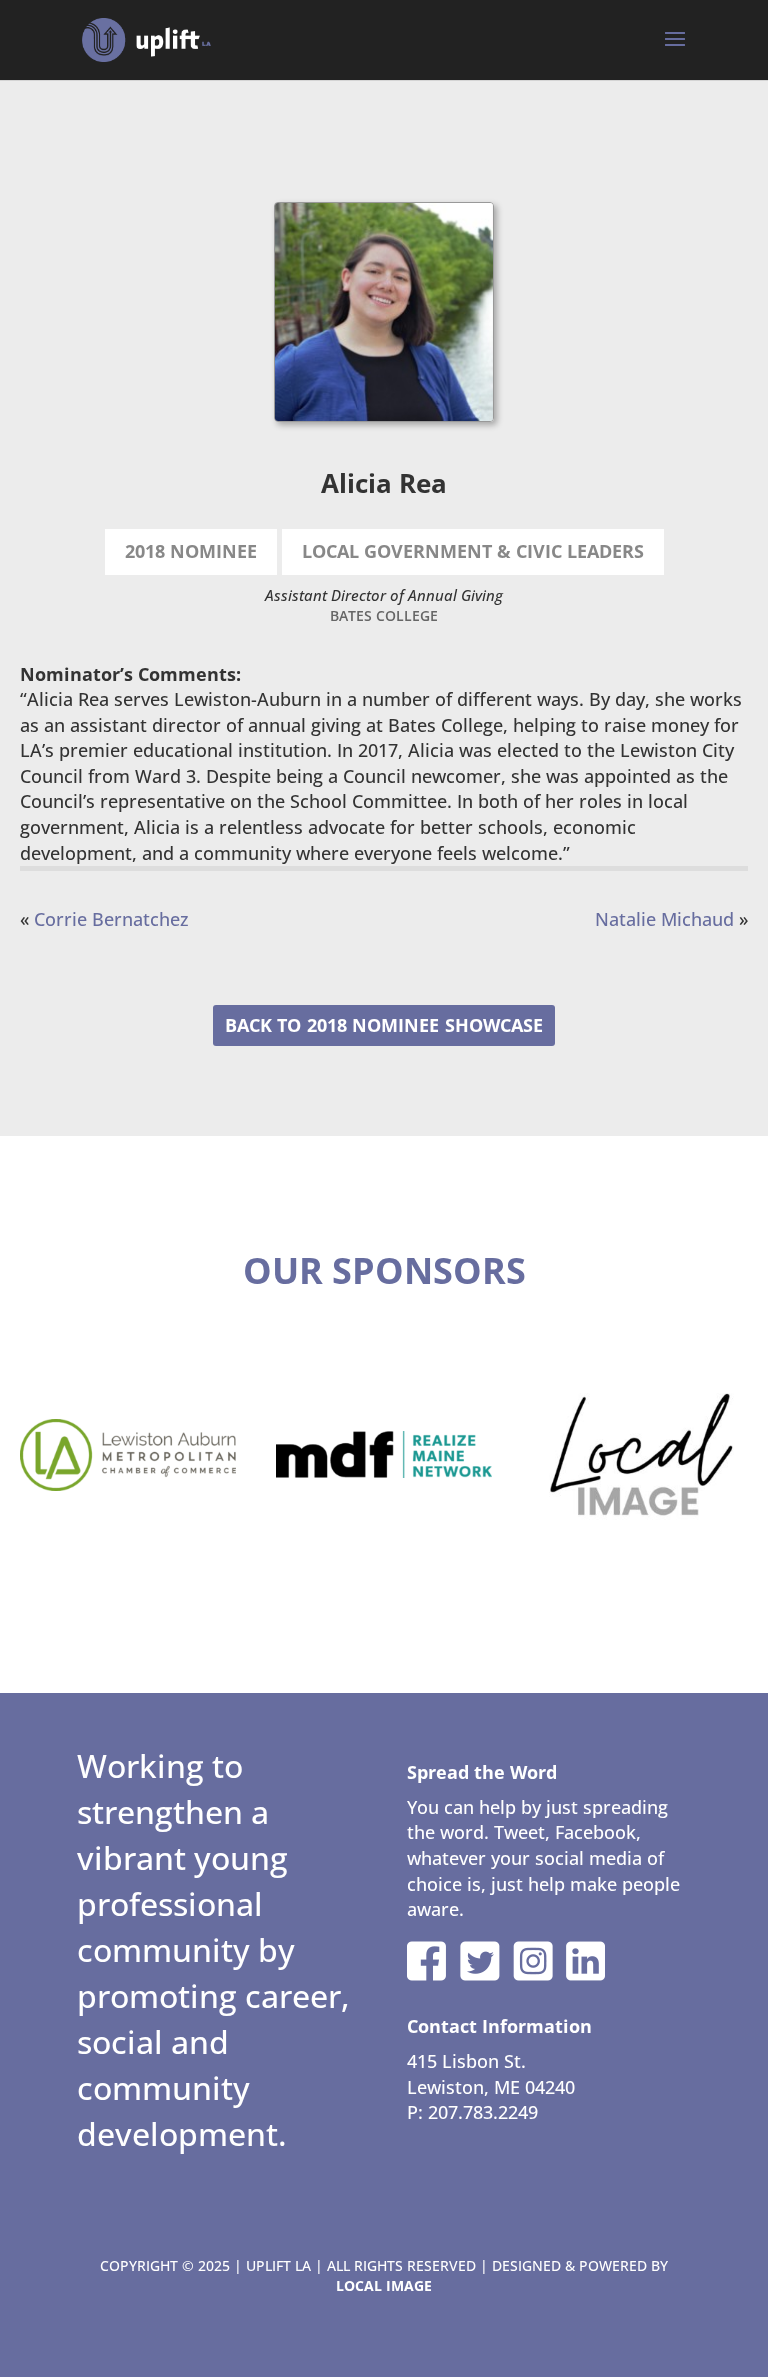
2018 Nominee (373, 1025)
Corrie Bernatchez (111, 919)
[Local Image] (640, 1455)
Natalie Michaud (664, 919)
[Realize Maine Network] (384, 1455)
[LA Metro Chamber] (128, 1455)
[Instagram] (533, 1961)
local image (384, 2285)
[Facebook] (427, 1961)
